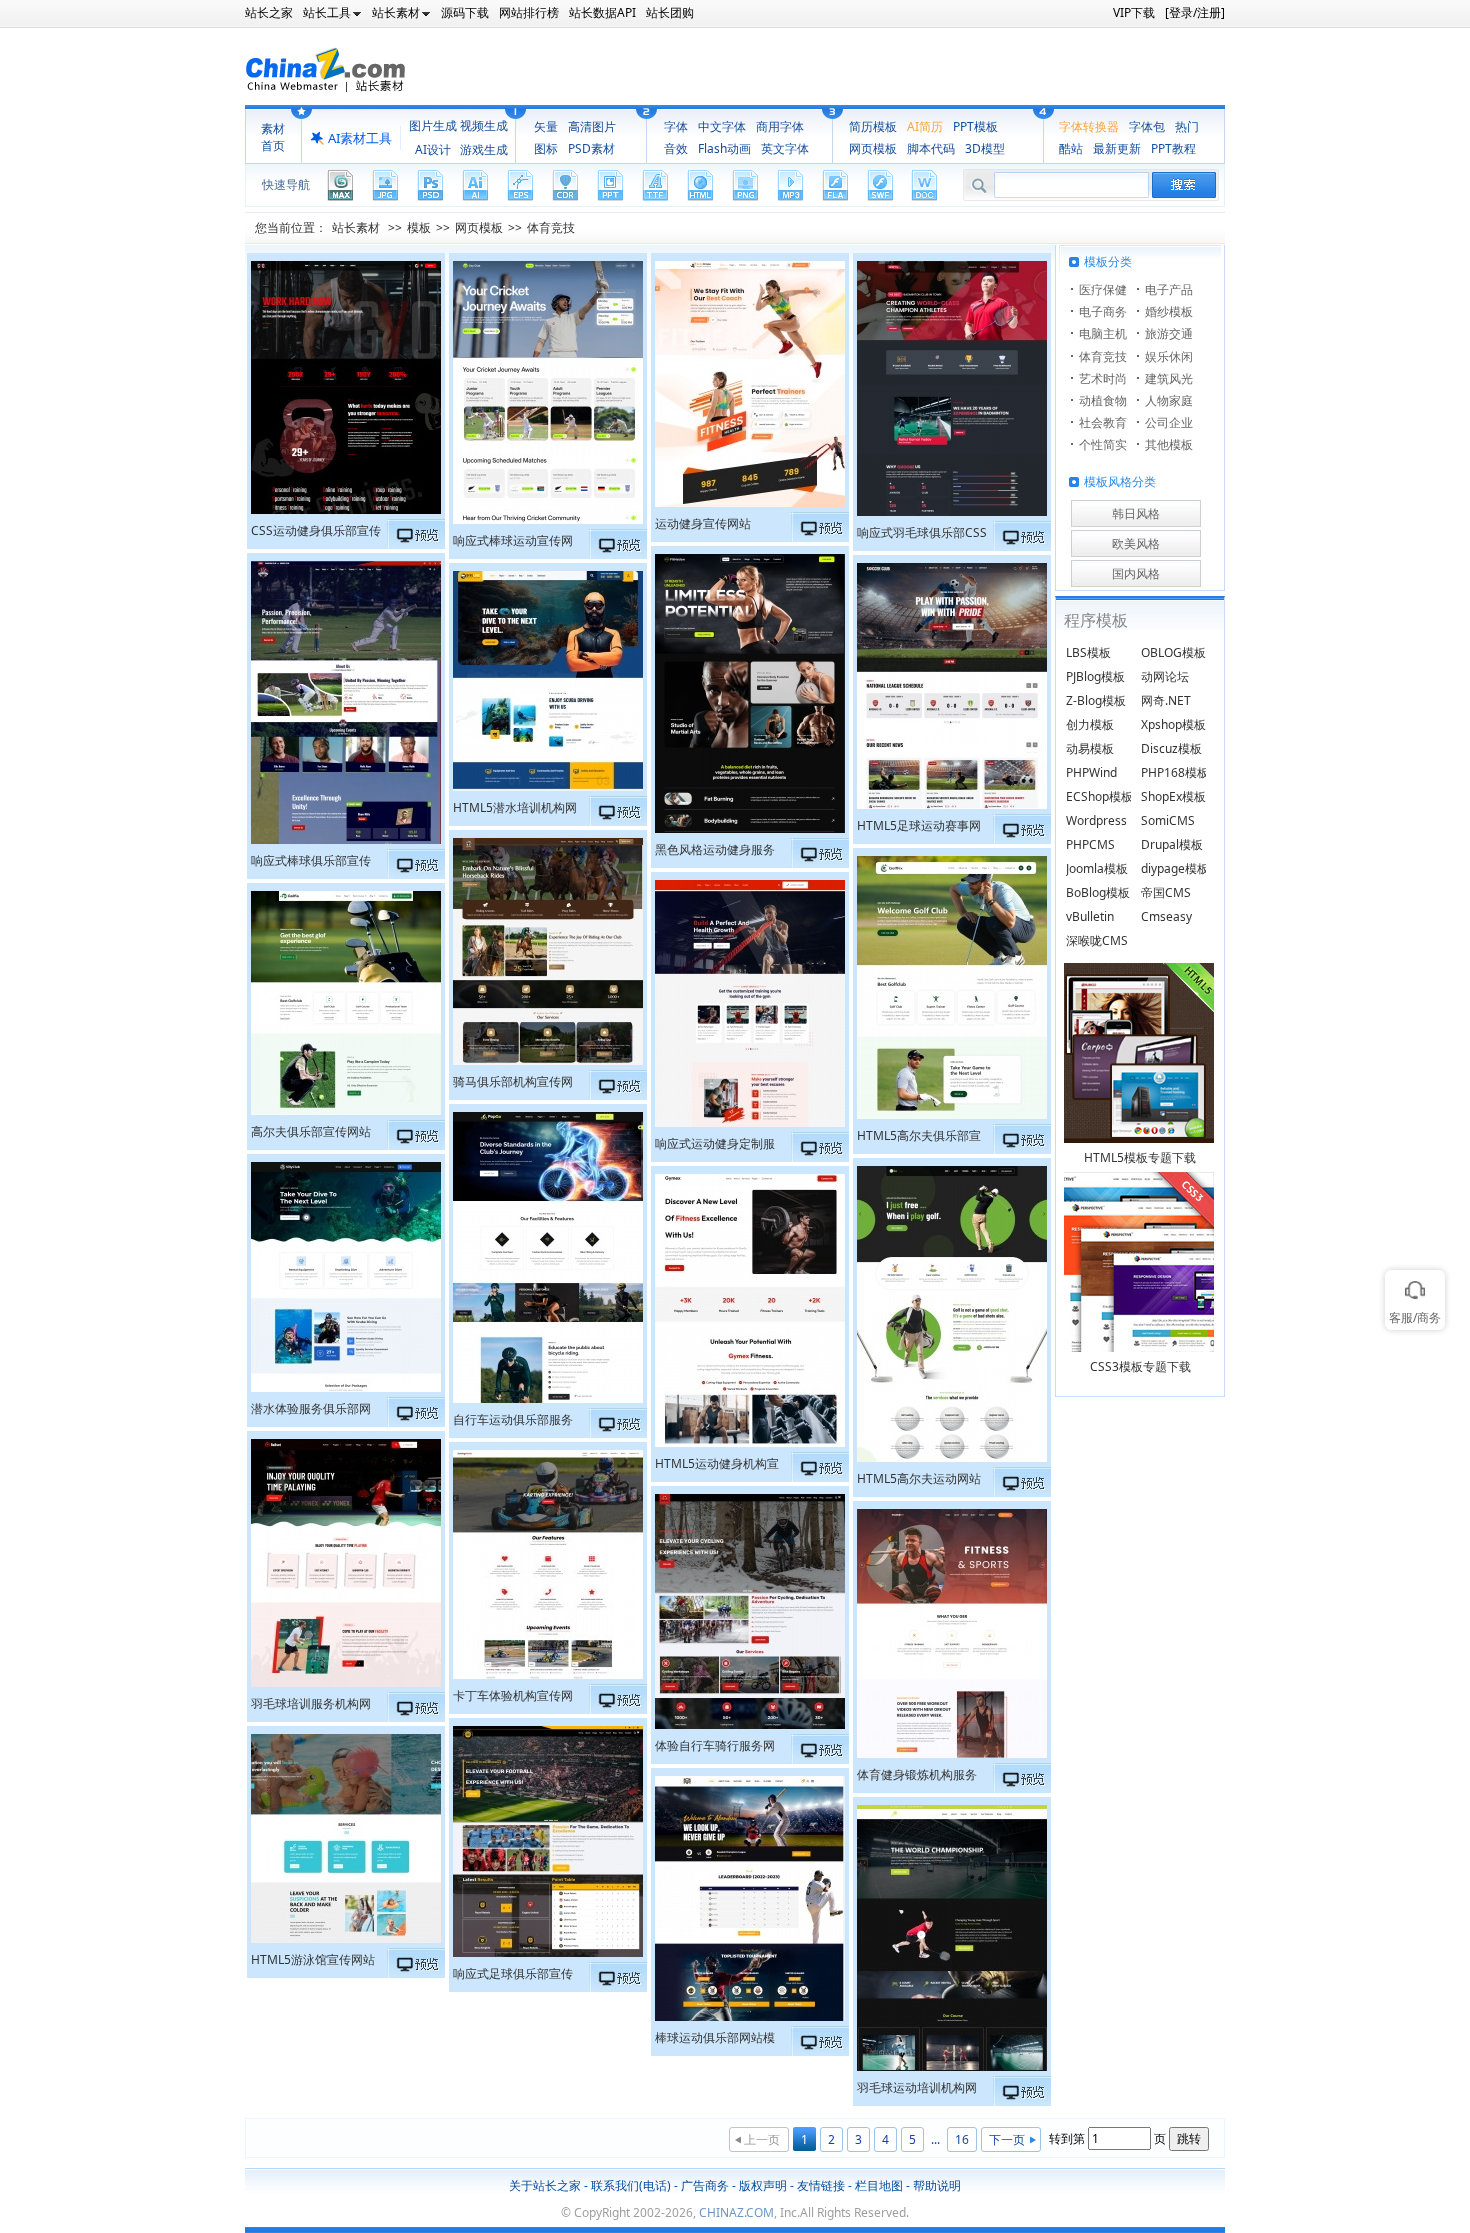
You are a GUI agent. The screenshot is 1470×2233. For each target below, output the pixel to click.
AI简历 (925, 126)
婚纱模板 (1169, 311)
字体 (676, 126)
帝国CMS (1166, 892)
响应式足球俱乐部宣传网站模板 (513, 1976)
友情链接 (821, 2185)
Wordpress (1096, 820)
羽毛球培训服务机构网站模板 (311, 1706)
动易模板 (1090, 748)
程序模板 (1096, 620)
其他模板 (1169, 444)
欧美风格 (1136, 543)
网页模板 (873, 148)
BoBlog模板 (1098, 892)
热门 (1187, 126)
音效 (676, 148)
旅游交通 (1169, 333)
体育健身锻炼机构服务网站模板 (917, 1777)
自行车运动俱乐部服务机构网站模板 (513, 1422)
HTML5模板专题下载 (1140, 1157)
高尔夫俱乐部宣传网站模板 (311, 1134)
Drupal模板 (1172, 844)
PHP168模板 (1175, 772)
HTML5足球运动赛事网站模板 (919, 828)
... (935, 2139)
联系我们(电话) (631, 2185)
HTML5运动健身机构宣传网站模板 (717, 1466)
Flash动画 (724, 148)
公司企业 (1169, 422)
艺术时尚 (1103, 378)
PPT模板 (975, 126)
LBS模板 (1088, 652)
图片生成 (433, 125)
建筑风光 (1169, 378)
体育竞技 (551, 227)
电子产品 (1169, 289)
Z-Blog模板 (1096, 700)
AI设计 (433, 149)
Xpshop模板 (1173, 724)
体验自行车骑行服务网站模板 (715, 1748)
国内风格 (1136, 573)
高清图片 (592, 126)
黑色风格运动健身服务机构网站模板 (715, 852)
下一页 (1007, 2139)
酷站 (1071, 148)
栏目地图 (879, 2185)
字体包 (1147, 126)
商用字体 (780, 126)
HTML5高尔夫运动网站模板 (919, 1481)
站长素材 (356, 227)
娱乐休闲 (1169, 356)
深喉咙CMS (1097, 940)
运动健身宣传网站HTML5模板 (703, 526)
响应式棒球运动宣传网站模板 (513, 543)
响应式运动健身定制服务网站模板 (715, 1146)
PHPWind (1091, 772)
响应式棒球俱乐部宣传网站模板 (311, 863)
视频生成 (484, 125)
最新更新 (1117, 148)
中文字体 (722, 126)
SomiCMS (1168, 820)
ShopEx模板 (1173, 796)
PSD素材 (591, 148)
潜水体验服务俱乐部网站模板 (311, 1411)
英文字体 (785, 148)
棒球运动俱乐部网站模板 (715, 2040)
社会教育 (1103, 422)
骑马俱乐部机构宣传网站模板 (513, 1084)
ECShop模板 (1099, 796)
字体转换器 (1089, 126)
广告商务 (705, 2185)
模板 (419, 227)
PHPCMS (1090, 844)
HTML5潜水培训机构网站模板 (515, 810)
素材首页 (273, 137)
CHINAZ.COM (736, 2212)
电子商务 (1103, 311)
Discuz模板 (1171, 748)
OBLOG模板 (1173, 652)
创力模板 (1090, 724)
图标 (546, 148)
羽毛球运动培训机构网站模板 (917, 2090)
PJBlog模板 (1095, 676)
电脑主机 (1103, 333)
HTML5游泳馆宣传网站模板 (313, 1962)
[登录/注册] (1195, 12)
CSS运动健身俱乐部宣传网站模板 (316, 533)
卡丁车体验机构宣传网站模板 (513, 1698)
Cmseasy (1166, 916)
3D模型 (985, 148)
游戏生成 (484, 149)
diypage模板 (1175, 868)
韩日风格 (1136, 513)
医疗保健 (1103, 289)
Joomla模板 (1097, 868)
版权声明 (763, 2185)
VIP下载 (1134, 12)
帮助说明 (937, 2185)
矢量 (546, 126)
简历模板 (873, 126)
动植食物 (1103, 400)
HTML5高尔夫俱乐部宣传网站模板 (919, 1138)
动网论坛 (1165, 676)
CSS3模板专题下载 (1140, 1366)
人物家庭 (1169, 400)
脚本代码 (931, 148)
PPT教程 (1173, 148)
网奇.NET (1166, 700)
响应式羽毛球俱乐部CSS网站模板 (922, 535)
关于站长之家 (545, 2185)
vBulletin (1090, 916)
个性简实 (1103, 444)
